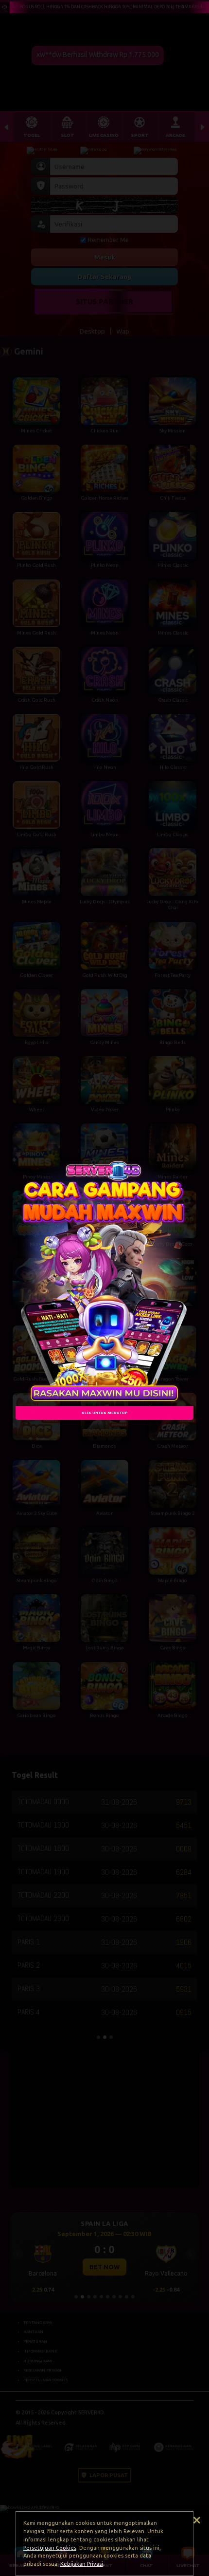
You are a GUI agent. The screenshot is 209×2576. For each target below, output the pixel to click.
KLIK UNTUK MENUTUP (104, 1413)
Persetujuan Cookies (50, 2548)
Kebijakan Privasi (82, 2564)
